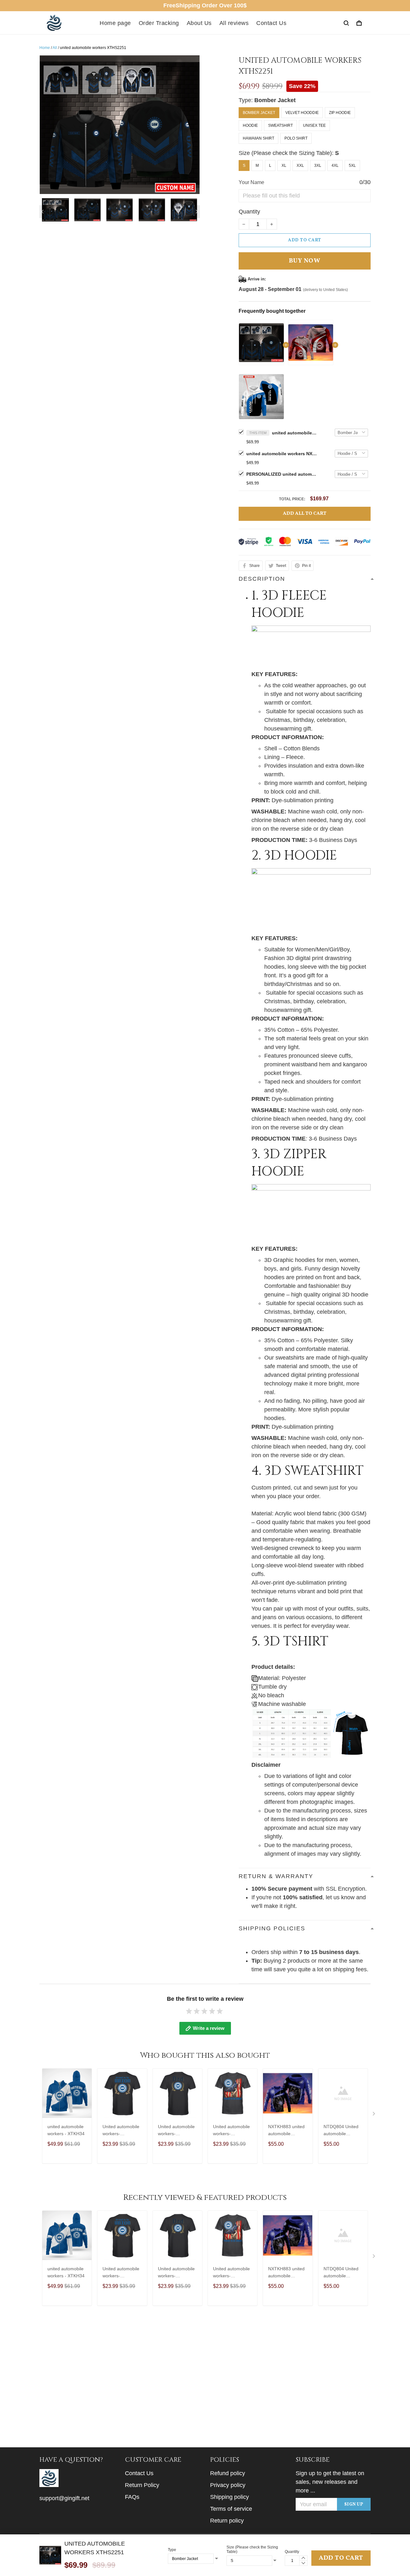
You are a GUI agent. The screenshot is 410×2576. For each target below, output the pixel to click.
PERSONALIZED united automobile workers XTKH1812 (282, 474)
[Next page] (197, 212)
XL (284, 166)
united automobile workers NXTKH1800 (282, 454)
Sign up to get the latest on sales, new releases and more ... (330, 2482)
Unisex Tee (314, 125)
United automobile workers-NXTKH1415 (176, 2131)
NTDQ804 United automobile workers (341, 2131)
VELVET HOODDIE (302, 113)
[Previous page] (43, 212)
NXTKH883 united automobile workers (286, 2131)
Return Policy (142, 2485)
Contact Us (271, 23)
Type (172, 2550)
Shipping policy (230, 2497)
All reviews (234, 23)
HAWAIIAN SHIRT (258, 138)
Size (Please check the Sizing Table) (252, 2549)
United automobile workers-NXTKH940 (231, 2131)
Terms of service (231, 2509)
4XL (335, 166)
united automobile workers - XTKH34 (66, 2130)
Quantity (249, 212)
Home (45, 48)
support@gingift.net (64, 2498)
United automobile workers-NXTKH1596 (121, 2131)
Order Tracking (159, 23)
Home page (115, 23)
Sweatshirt (280, 125)
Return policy (227, 2521)
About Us (199, 23)
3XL (318, 166)
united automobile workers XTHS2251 (294, 433)
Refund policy (228, 2473)
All (55, 48)
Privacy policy (228, 2485)
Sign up (354, 2504)
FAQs (132, 2497)
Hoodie (250, 125)
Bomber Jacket (275, 100)
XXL (300, 166)
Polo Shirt (296, 138)
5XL (352, 166)
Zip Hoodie (340, 113)
